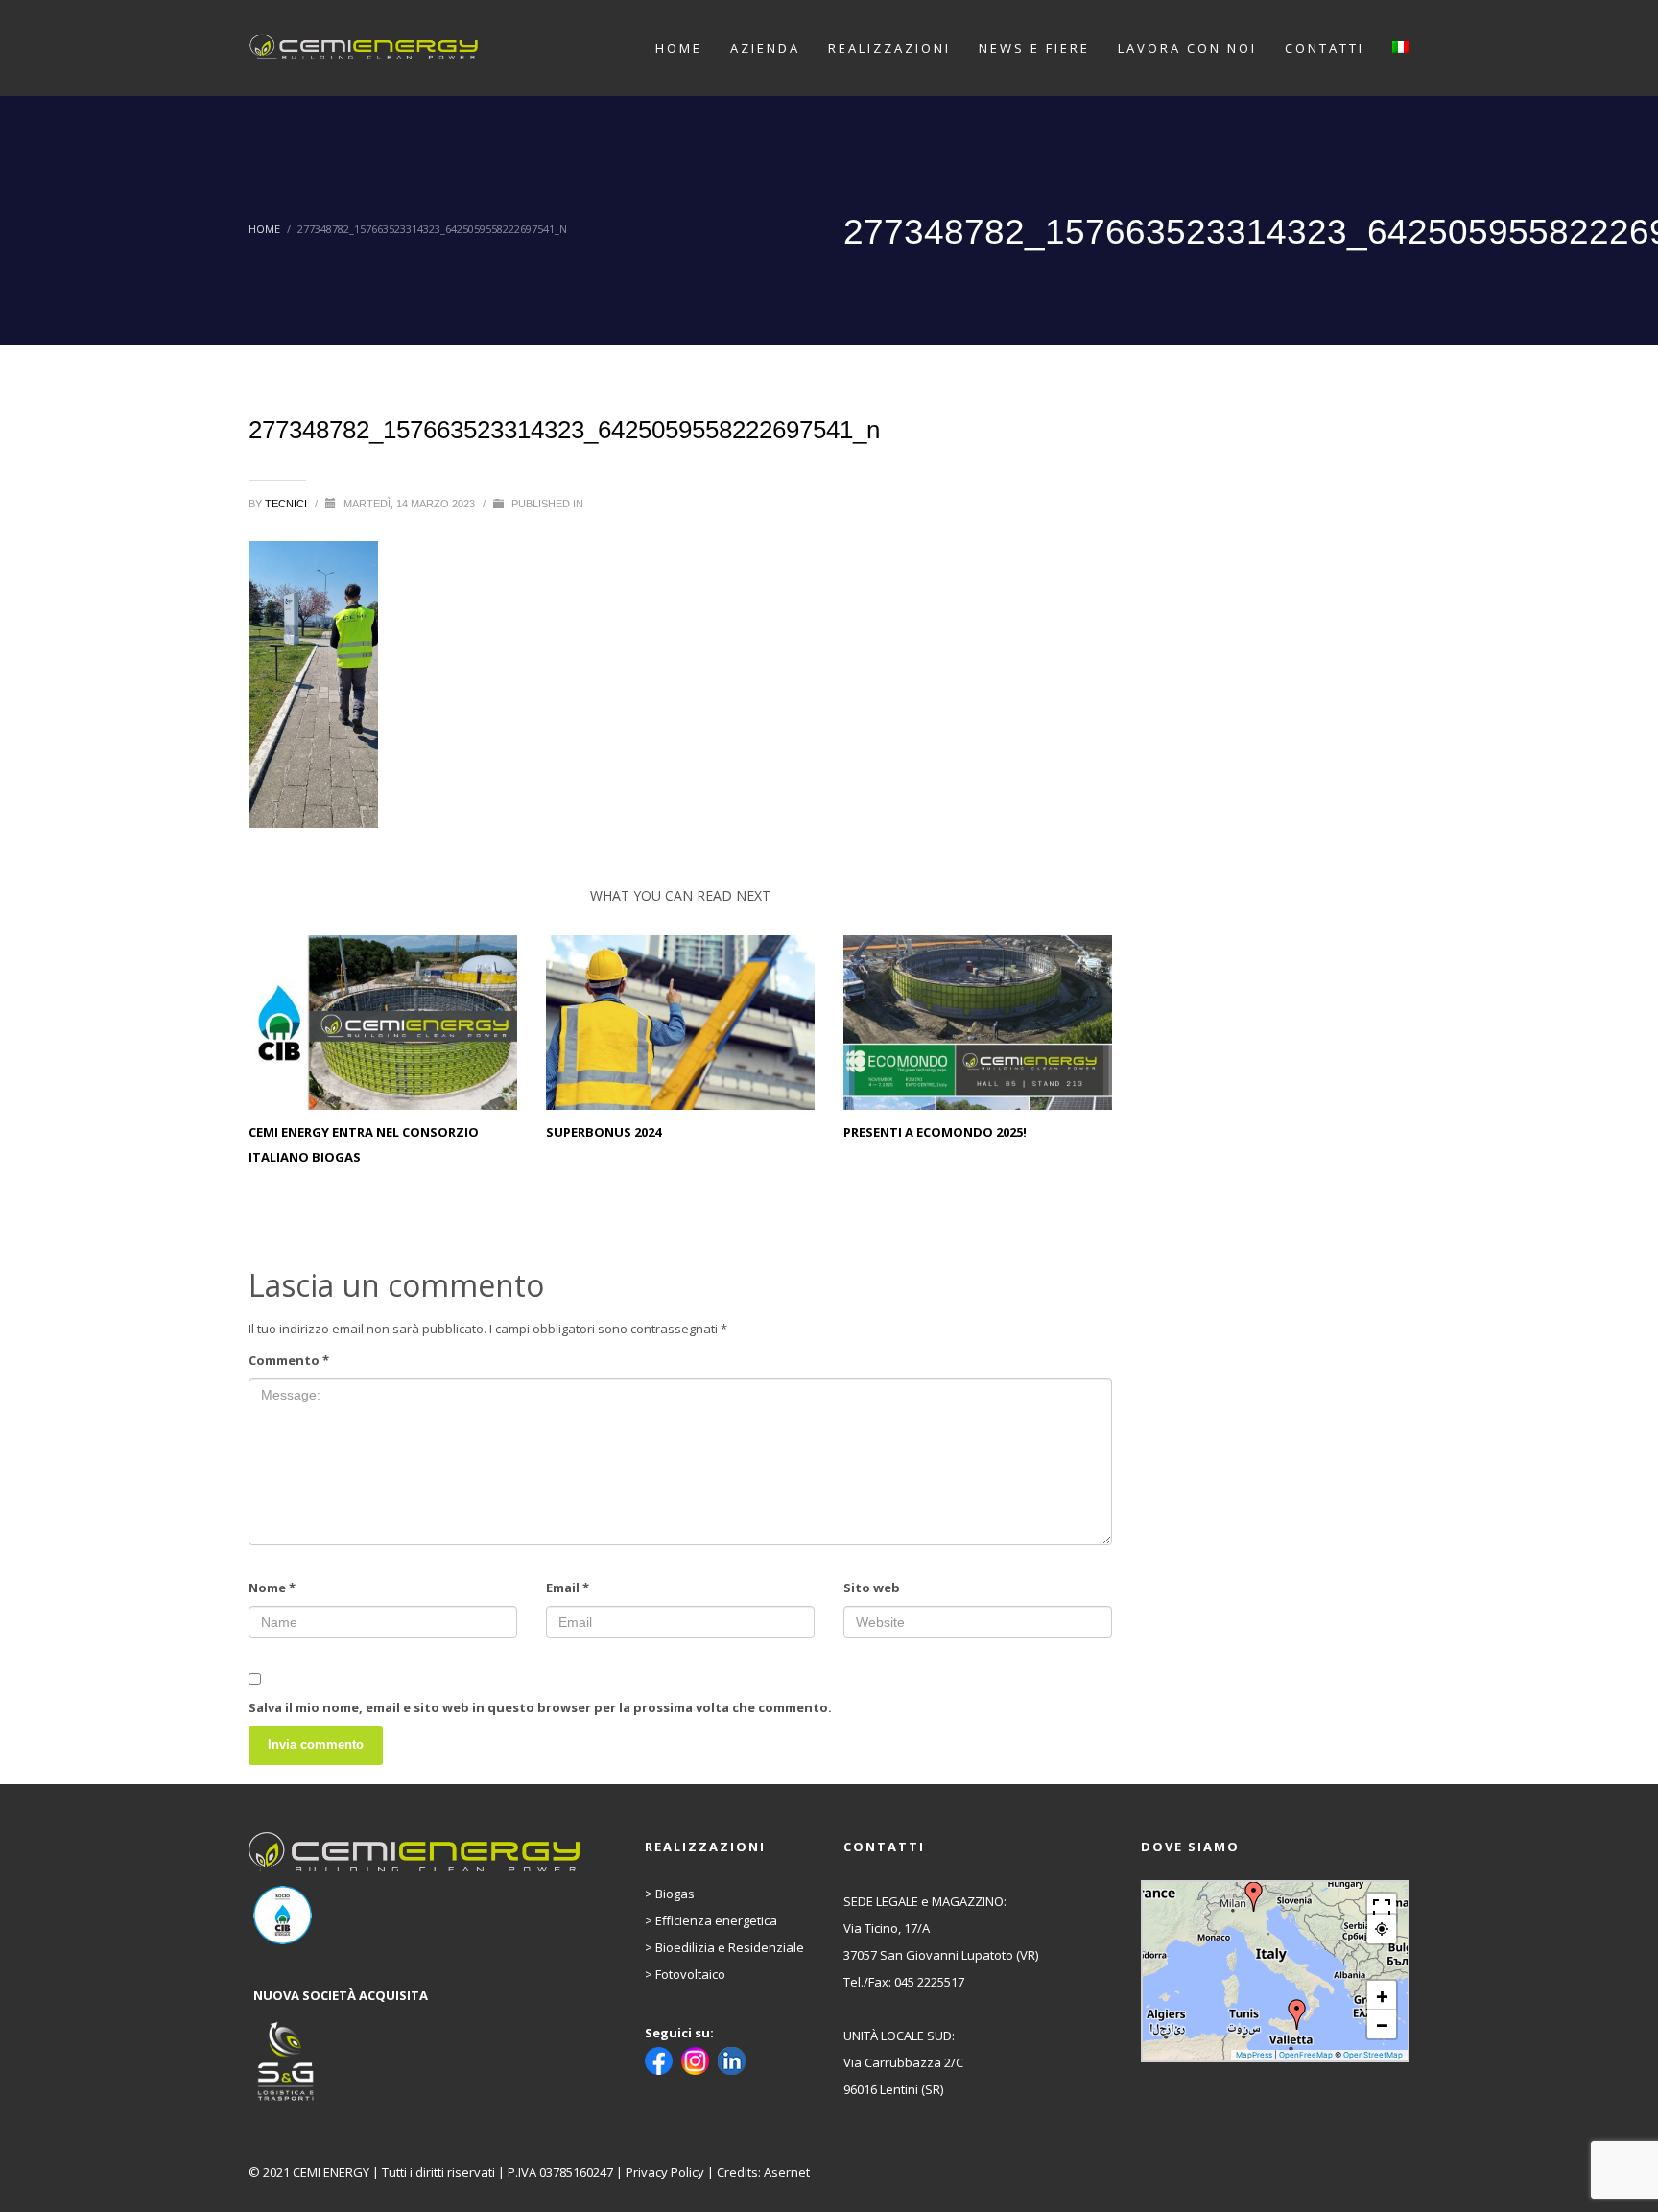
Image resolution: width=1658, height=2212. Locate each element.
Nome (272, 1588)
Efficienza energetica (716, 1920)
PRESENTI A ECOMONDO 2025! (935, 1132)
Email (568, 1588)
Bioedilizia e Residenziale (730, 1947)
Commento (289, 1360)
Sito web (872, 1588)
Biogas (675, 1894)
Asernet (787, 2172)
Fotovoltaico (690, 1974)
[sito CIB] (416, 1915)
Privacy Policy (665, 2172)
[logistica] (416, 2062)
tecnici (287, 504)
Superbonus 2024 (604, 1132)
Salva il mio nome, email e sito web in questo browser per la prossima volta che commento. (540, 1707)
